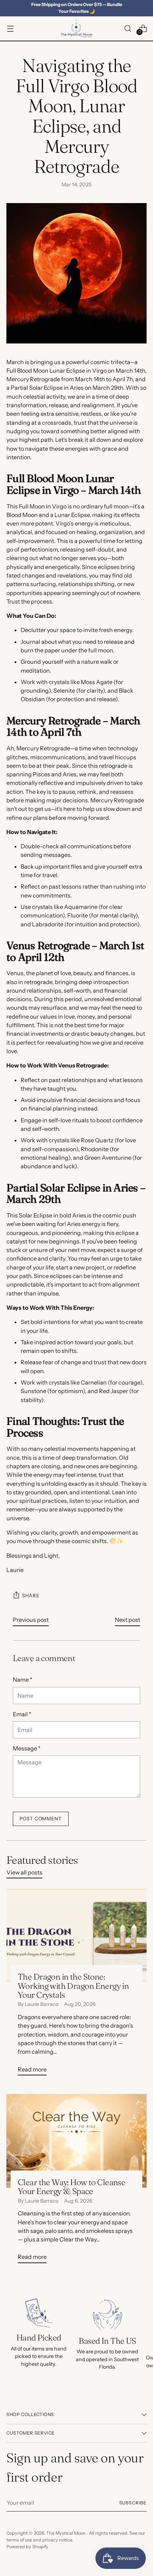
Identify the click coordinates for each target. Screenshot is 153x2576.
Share (31, 1595)
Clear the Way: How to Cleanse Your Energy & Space (72, 2187)
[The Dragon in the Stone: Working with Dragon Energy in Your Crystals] (76, 1935)
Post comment (41, 1819)
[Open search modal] (128, 29)
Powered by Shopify (27, 2547)
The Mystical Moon (67, 2533)
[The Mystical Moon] (76, 29)
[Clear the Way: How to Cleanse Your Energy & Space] (76, 2141)
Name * (23, 1680)
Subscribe (133, 2503)
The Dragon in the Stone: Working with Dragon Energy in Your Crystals (73, 1986)
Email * (22, 1714)
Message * (27, 1748)
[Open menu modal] (10, 29)
